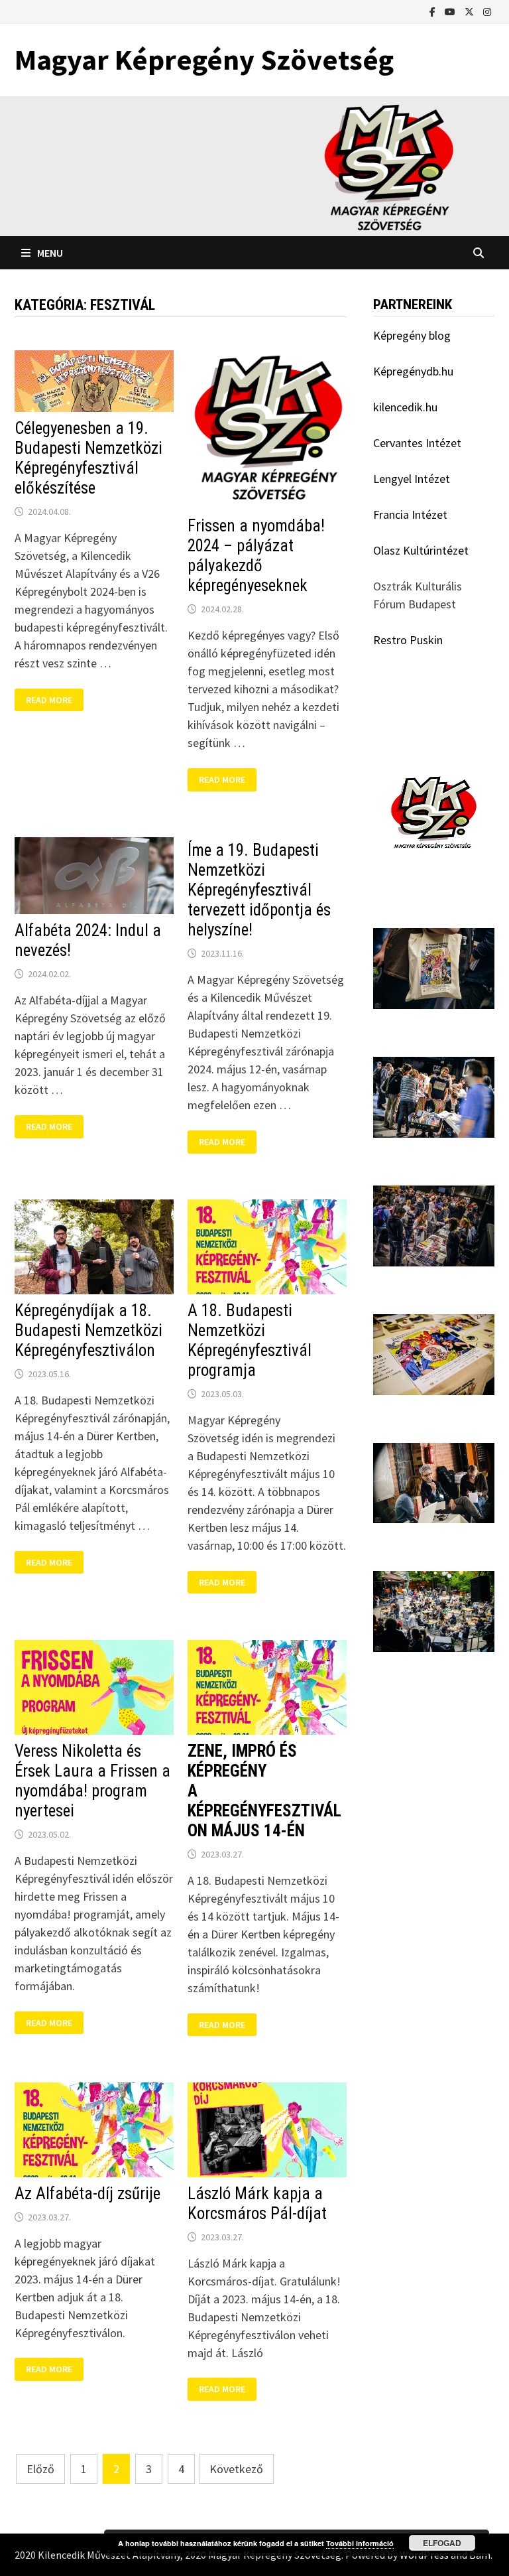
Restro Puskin (408, 640)
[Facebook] (434, 11)
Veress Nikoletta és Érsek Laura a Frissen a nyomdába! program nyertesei (92, 1781)
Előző (40, 2469)
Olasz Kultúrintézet (421, 550)
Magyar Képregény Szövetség (204, 59)
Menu (50, 253)
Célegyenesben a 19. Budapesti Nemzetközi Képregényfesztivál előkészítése (88, 458)
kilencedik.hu (405, 407)
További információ (360, 2543)
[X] (471, 11)
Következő (236, 2469)
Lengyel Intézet (412, 479)
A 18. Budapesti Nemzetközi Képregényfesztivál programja (250, 1340)
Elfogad (442, 2543)
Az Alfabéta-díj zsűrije (87, 2194)
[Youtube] (451, 11)
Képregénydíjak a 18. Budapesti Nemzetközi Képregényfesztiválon (88, 1330)
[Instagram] (487, 11)
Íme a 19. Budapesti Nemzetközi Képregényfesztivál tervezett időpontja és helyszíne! (259, 890)
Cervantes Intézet (417, 443)
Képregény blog (412, 335)
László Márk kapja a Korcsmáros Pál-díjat (257, 2203)
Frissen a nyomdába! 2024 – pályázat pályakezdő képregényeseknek (256, 556)
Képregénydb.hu (413, 371)
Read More (54, 700)
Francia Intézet (410, 514)
